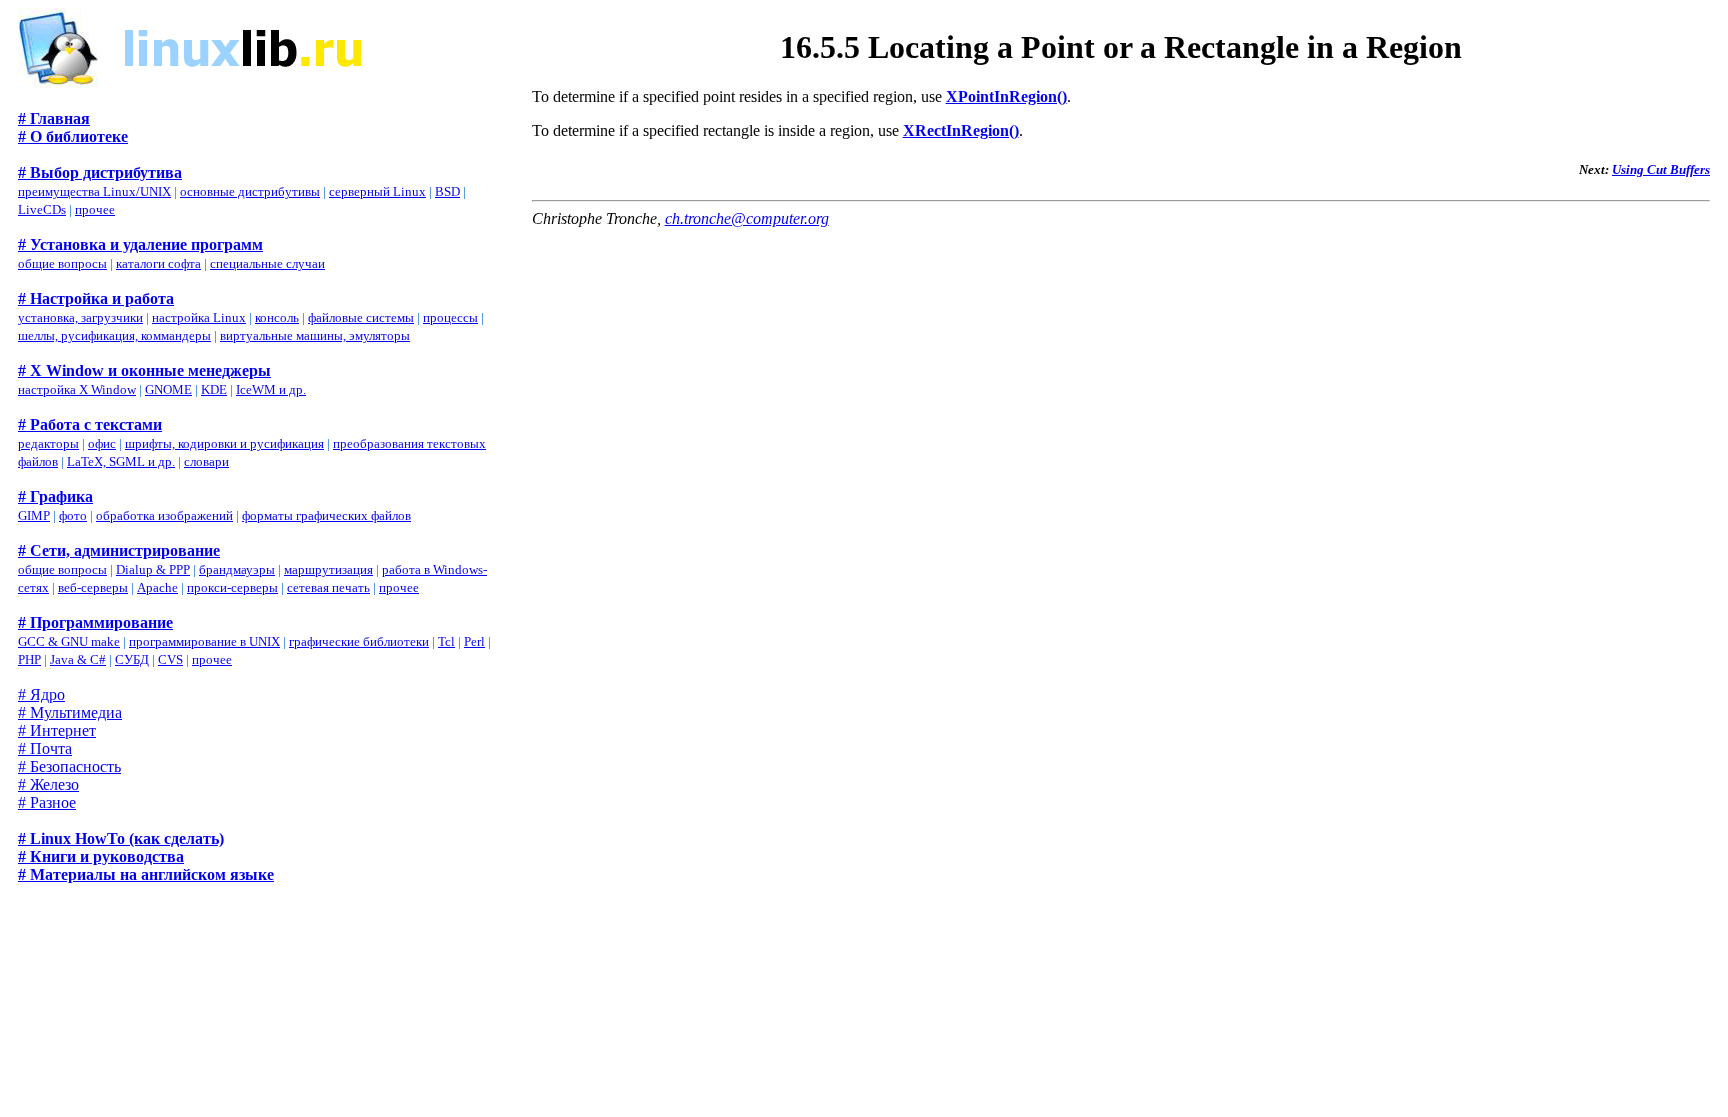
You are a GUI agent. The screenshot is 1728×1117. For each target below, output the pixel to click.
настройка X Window (77, 389)
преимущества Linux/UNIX (94, 191)
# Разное (47, 802)
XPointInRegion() (1006, 96)
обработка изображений (164, 515)
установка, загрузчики (80, 317)
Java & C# (78, 659)
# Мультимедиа (70, 712)
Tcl (446, 641)
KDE (214, 389)
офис (102, 443)
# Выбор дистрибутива (100, 172)
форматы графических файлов (326, 515)
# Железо (48, 784)
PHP (29, 659)
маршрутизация (328, 569)
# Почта (45, 748)
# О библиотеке (73, 136)
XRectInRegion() (961, 130)
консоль (277, 317)
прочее (95, 209)
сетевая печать (328, 587)
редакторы (48, 443)
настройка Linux (199, 317)
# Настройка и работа (96, 298)
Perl (474, 641)
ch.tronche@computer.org (747, 218)
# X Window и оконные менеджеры (144, 370)
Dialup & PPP (153, 569)
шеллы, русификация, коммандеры (114, 335)
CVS (170, 659)
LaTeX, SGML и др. (121, 461)
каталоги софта (158, 263)
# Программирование (95, 622)
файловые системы (361, 317)
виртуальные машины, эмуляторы (315, 335)
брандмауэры (237, 569)
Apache (157, 587)
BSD (447, 191)
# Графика (55, 496)
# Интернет (57, 730)
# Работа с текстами (90, 424)
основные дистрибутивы (250, 191)
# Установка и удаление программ (140, 244)
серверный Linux (377, 191)
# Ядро (41, 694)
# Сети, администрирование (119, 550)
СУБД (132, 659)
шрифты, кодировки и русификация (224, 443)
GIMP (34, 515)
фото (73, 515)
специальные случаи (267, 263)
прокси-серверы (232, 587)
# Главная (54, 118)
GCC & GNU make (69, 641)
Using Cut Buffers (1661, 169)
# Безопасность (69, 766)
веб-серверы (93, 587)
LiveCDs (42, 209)
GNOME (168, 389)
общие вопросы (62, 263)
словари (206, 461)
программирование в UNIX (204, 641)
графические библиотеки (359, 641)
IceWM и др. (271, 389)
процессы (450, 317)
